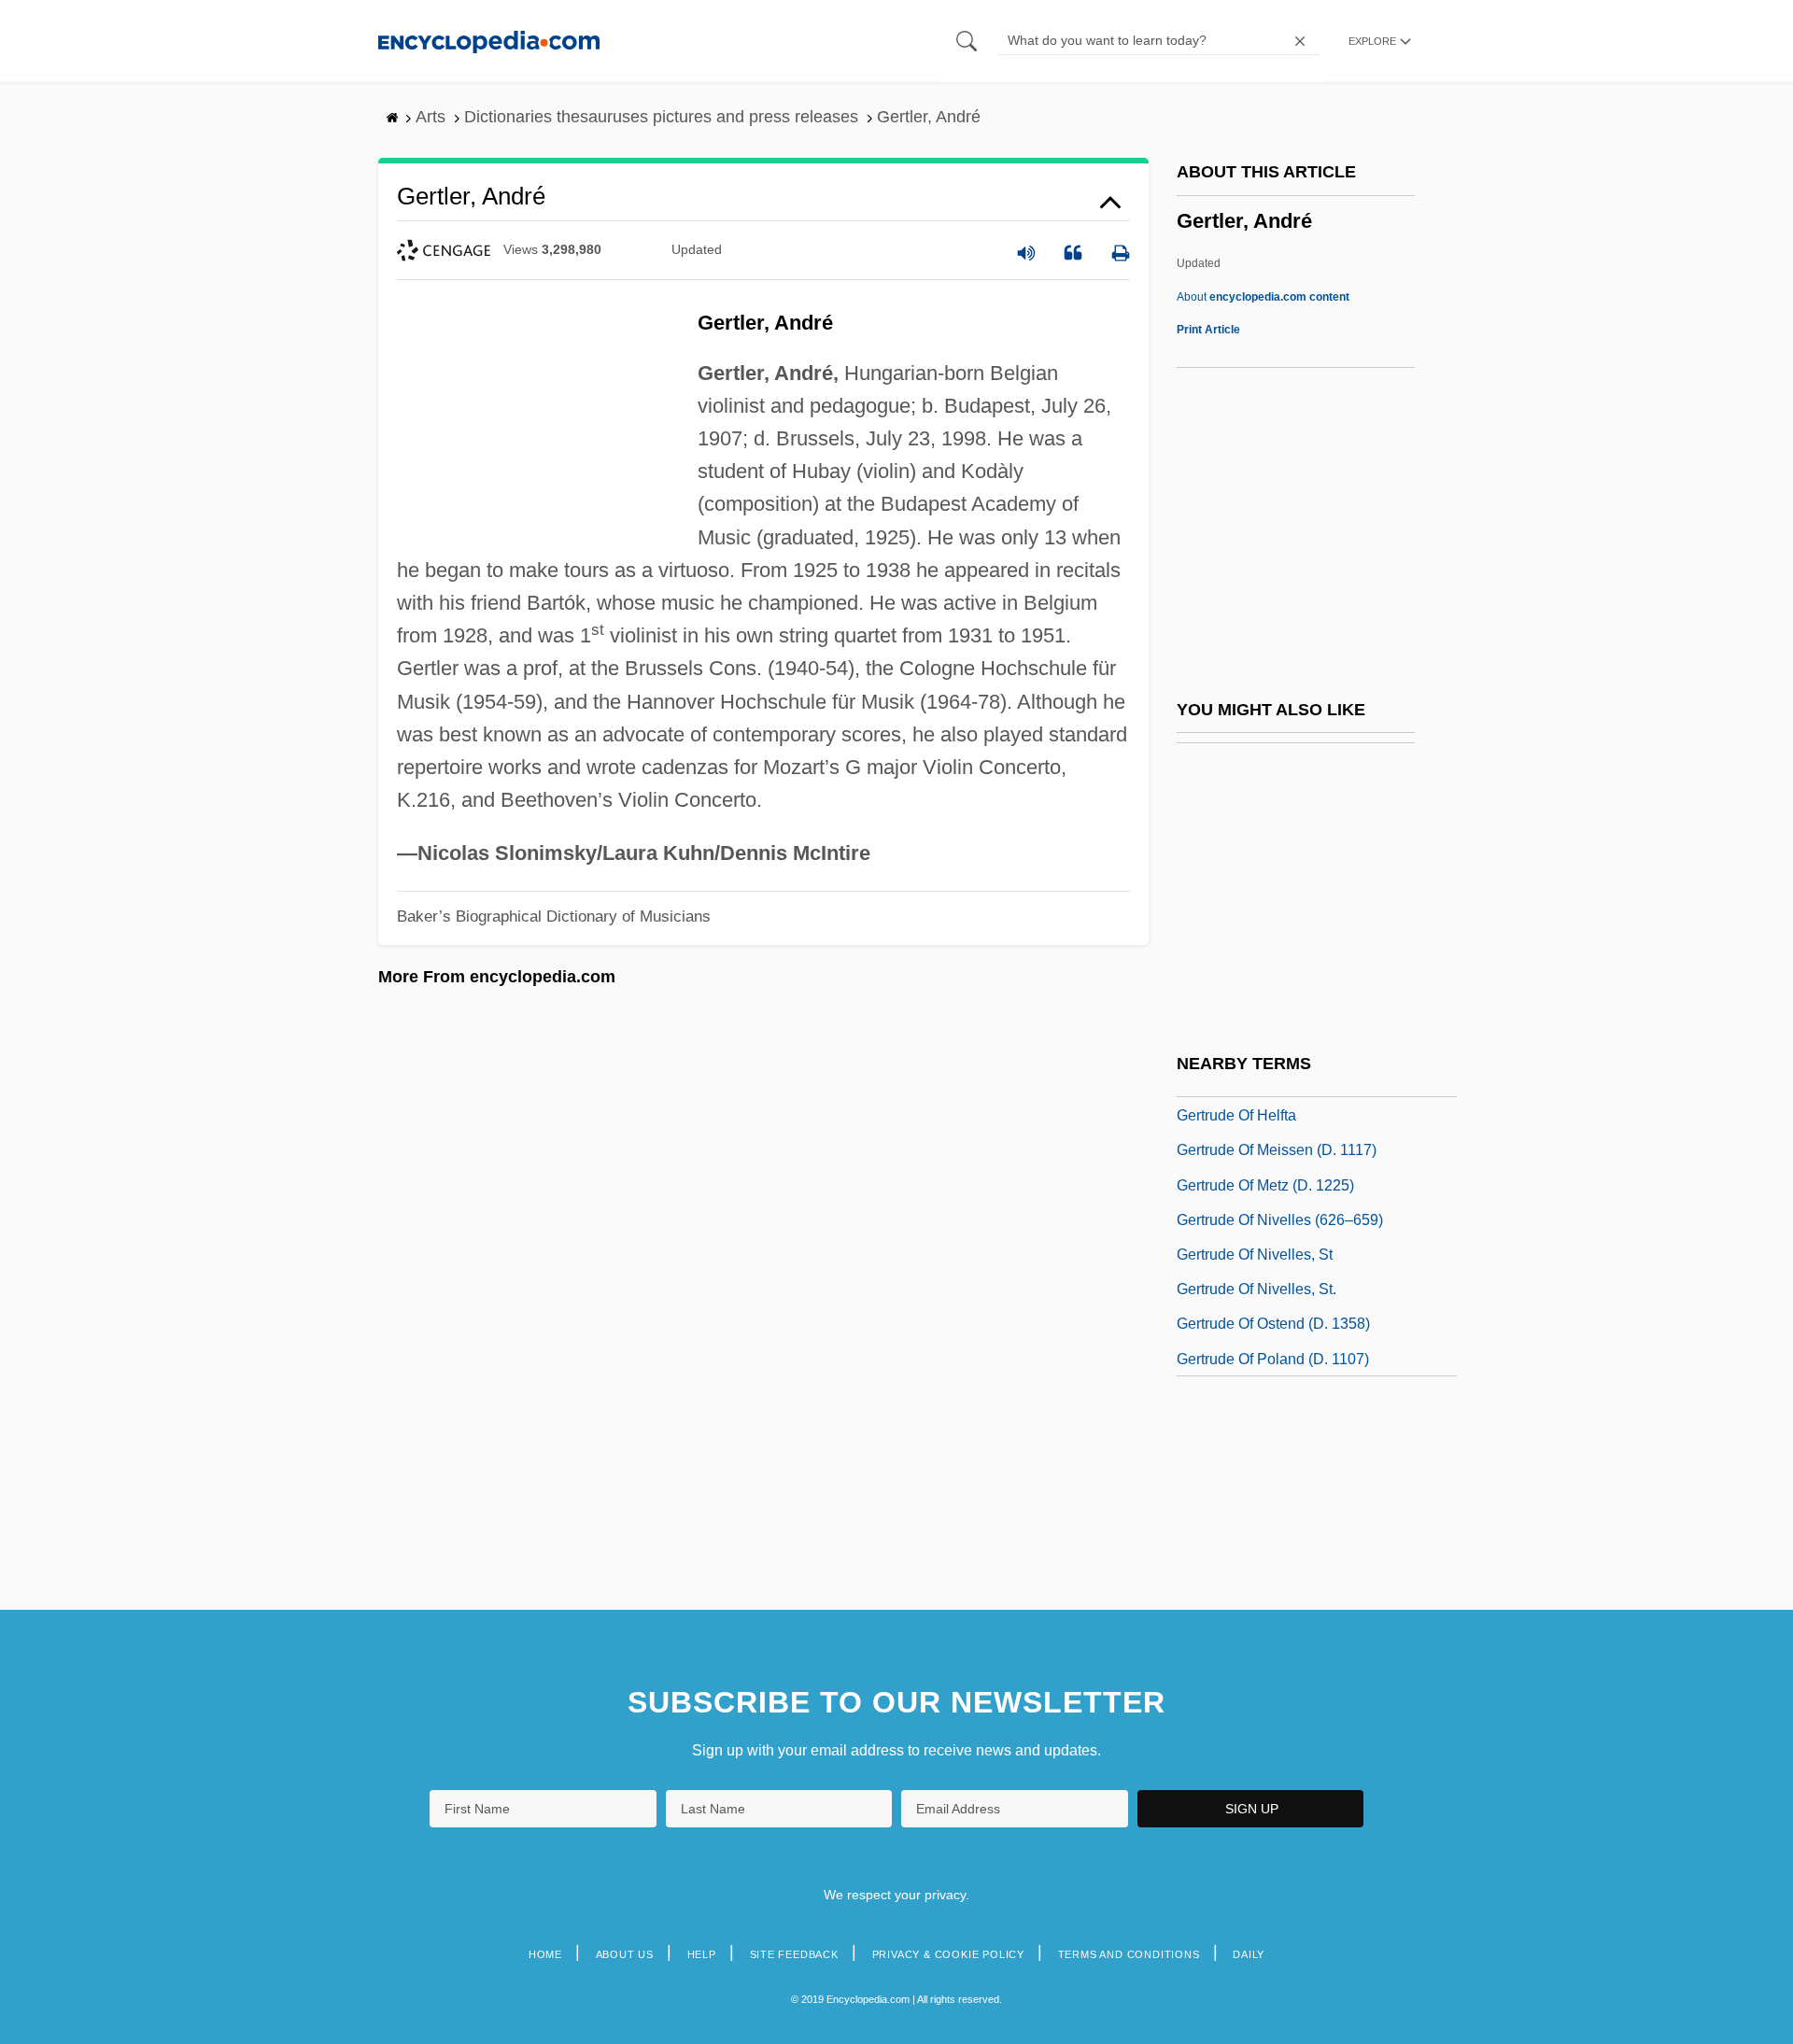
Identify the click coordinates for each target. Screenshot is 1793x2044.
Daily (1249, 1954)
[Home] (489, 41)
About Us (625, 1954)
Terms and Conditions (1129, 1954)
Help (702, 1954)
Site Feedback (794, 1954)
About (1263, 297)
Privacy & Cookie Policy (948, 1954)
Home (545, 1954)
